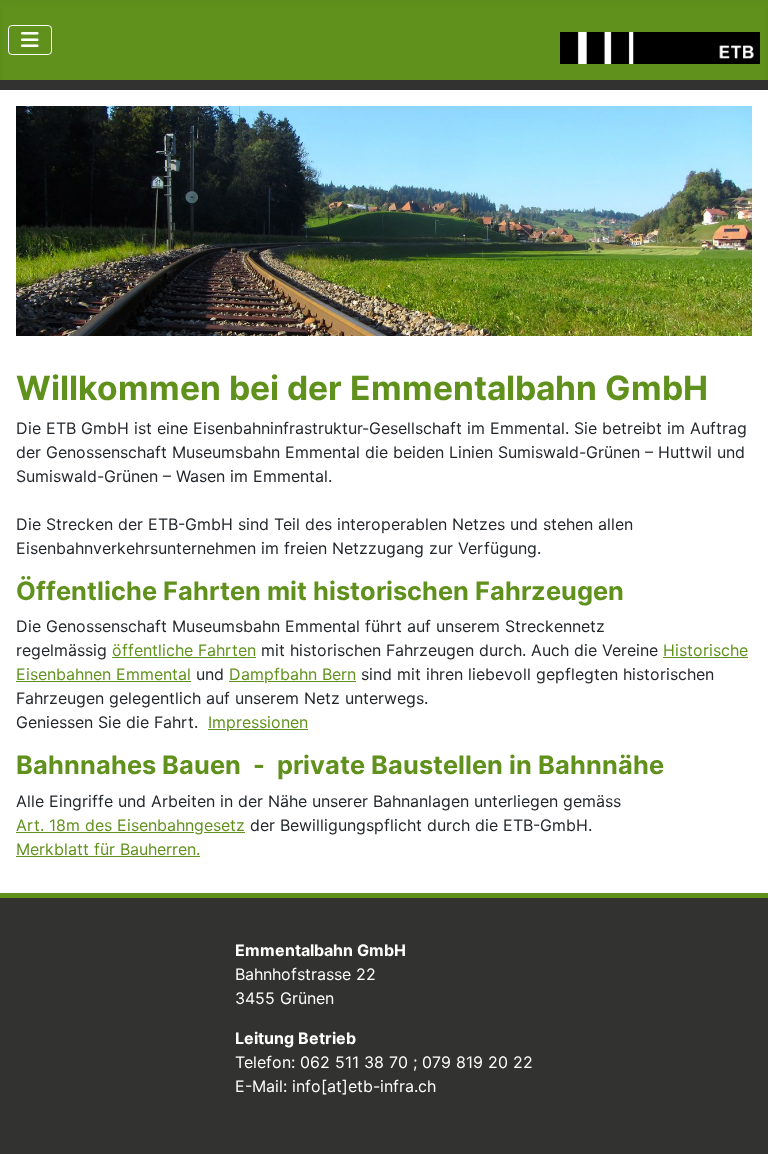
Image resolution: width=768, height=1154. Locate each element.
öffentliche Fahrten (184, 650)
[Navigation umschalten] (30, 40)
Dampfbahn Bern (292, 674)
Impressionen (258, 722)
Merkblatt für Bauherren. (108, 849)
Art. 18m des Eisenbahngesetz (130, 825)
